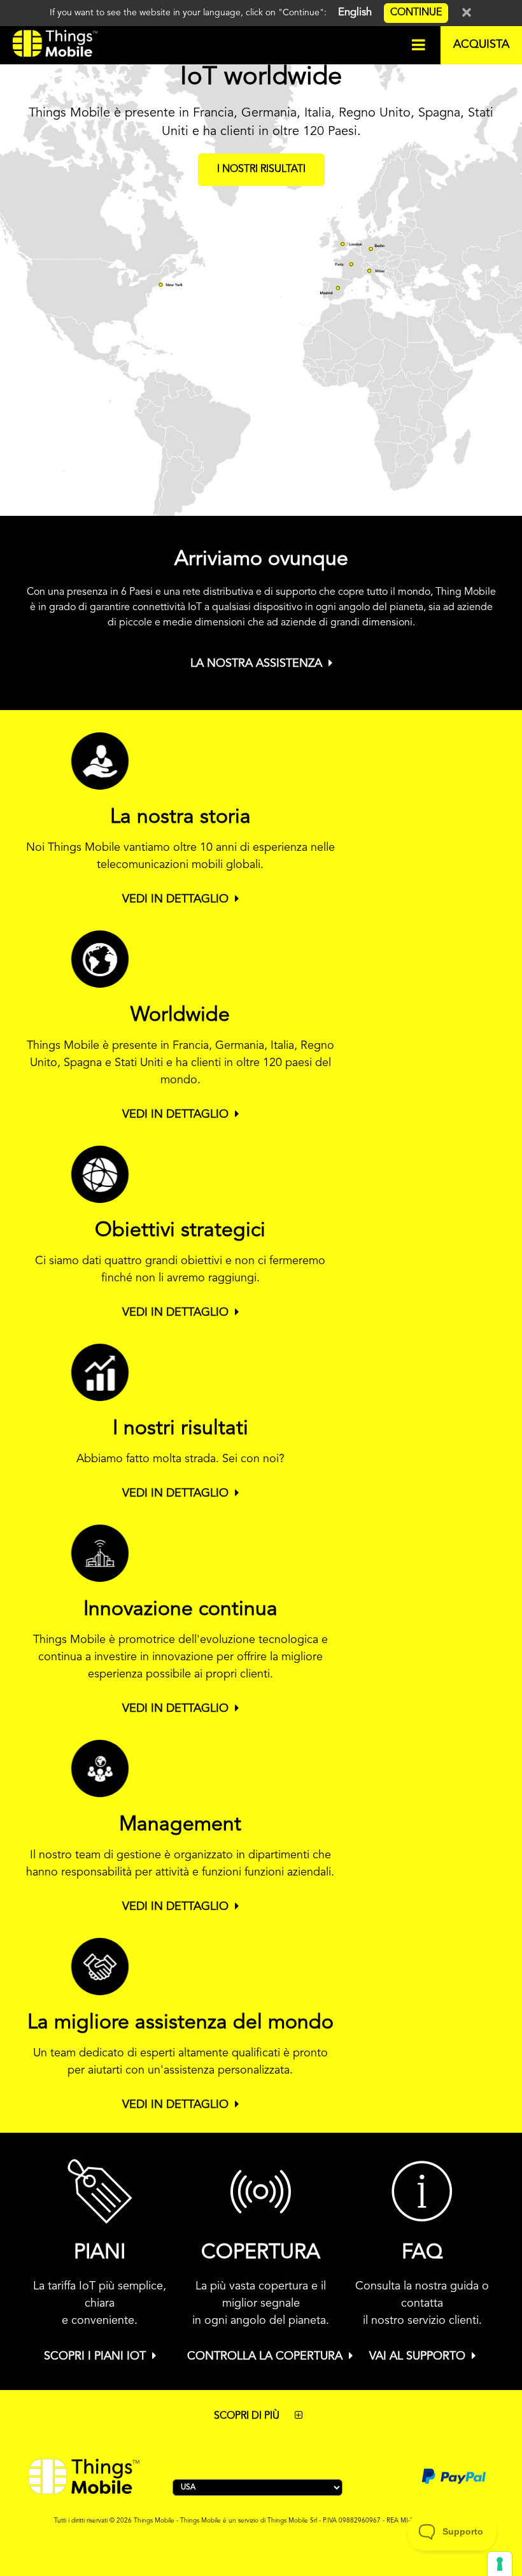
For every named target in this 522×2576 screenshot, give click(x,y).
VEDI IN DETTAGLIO (175, 899)
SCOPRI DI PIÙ (248, 2416)
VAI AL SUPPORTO (417, 2356)
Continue (416, 13)
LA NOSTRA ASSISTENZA (256, 664)
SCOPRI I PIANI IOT (95, 2356)
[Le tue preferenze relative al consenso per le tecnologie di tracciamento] (500, 2564)
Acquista (481, 45)
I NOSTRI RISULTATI (261, 169)
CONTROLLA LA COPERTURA (265, 2356)
